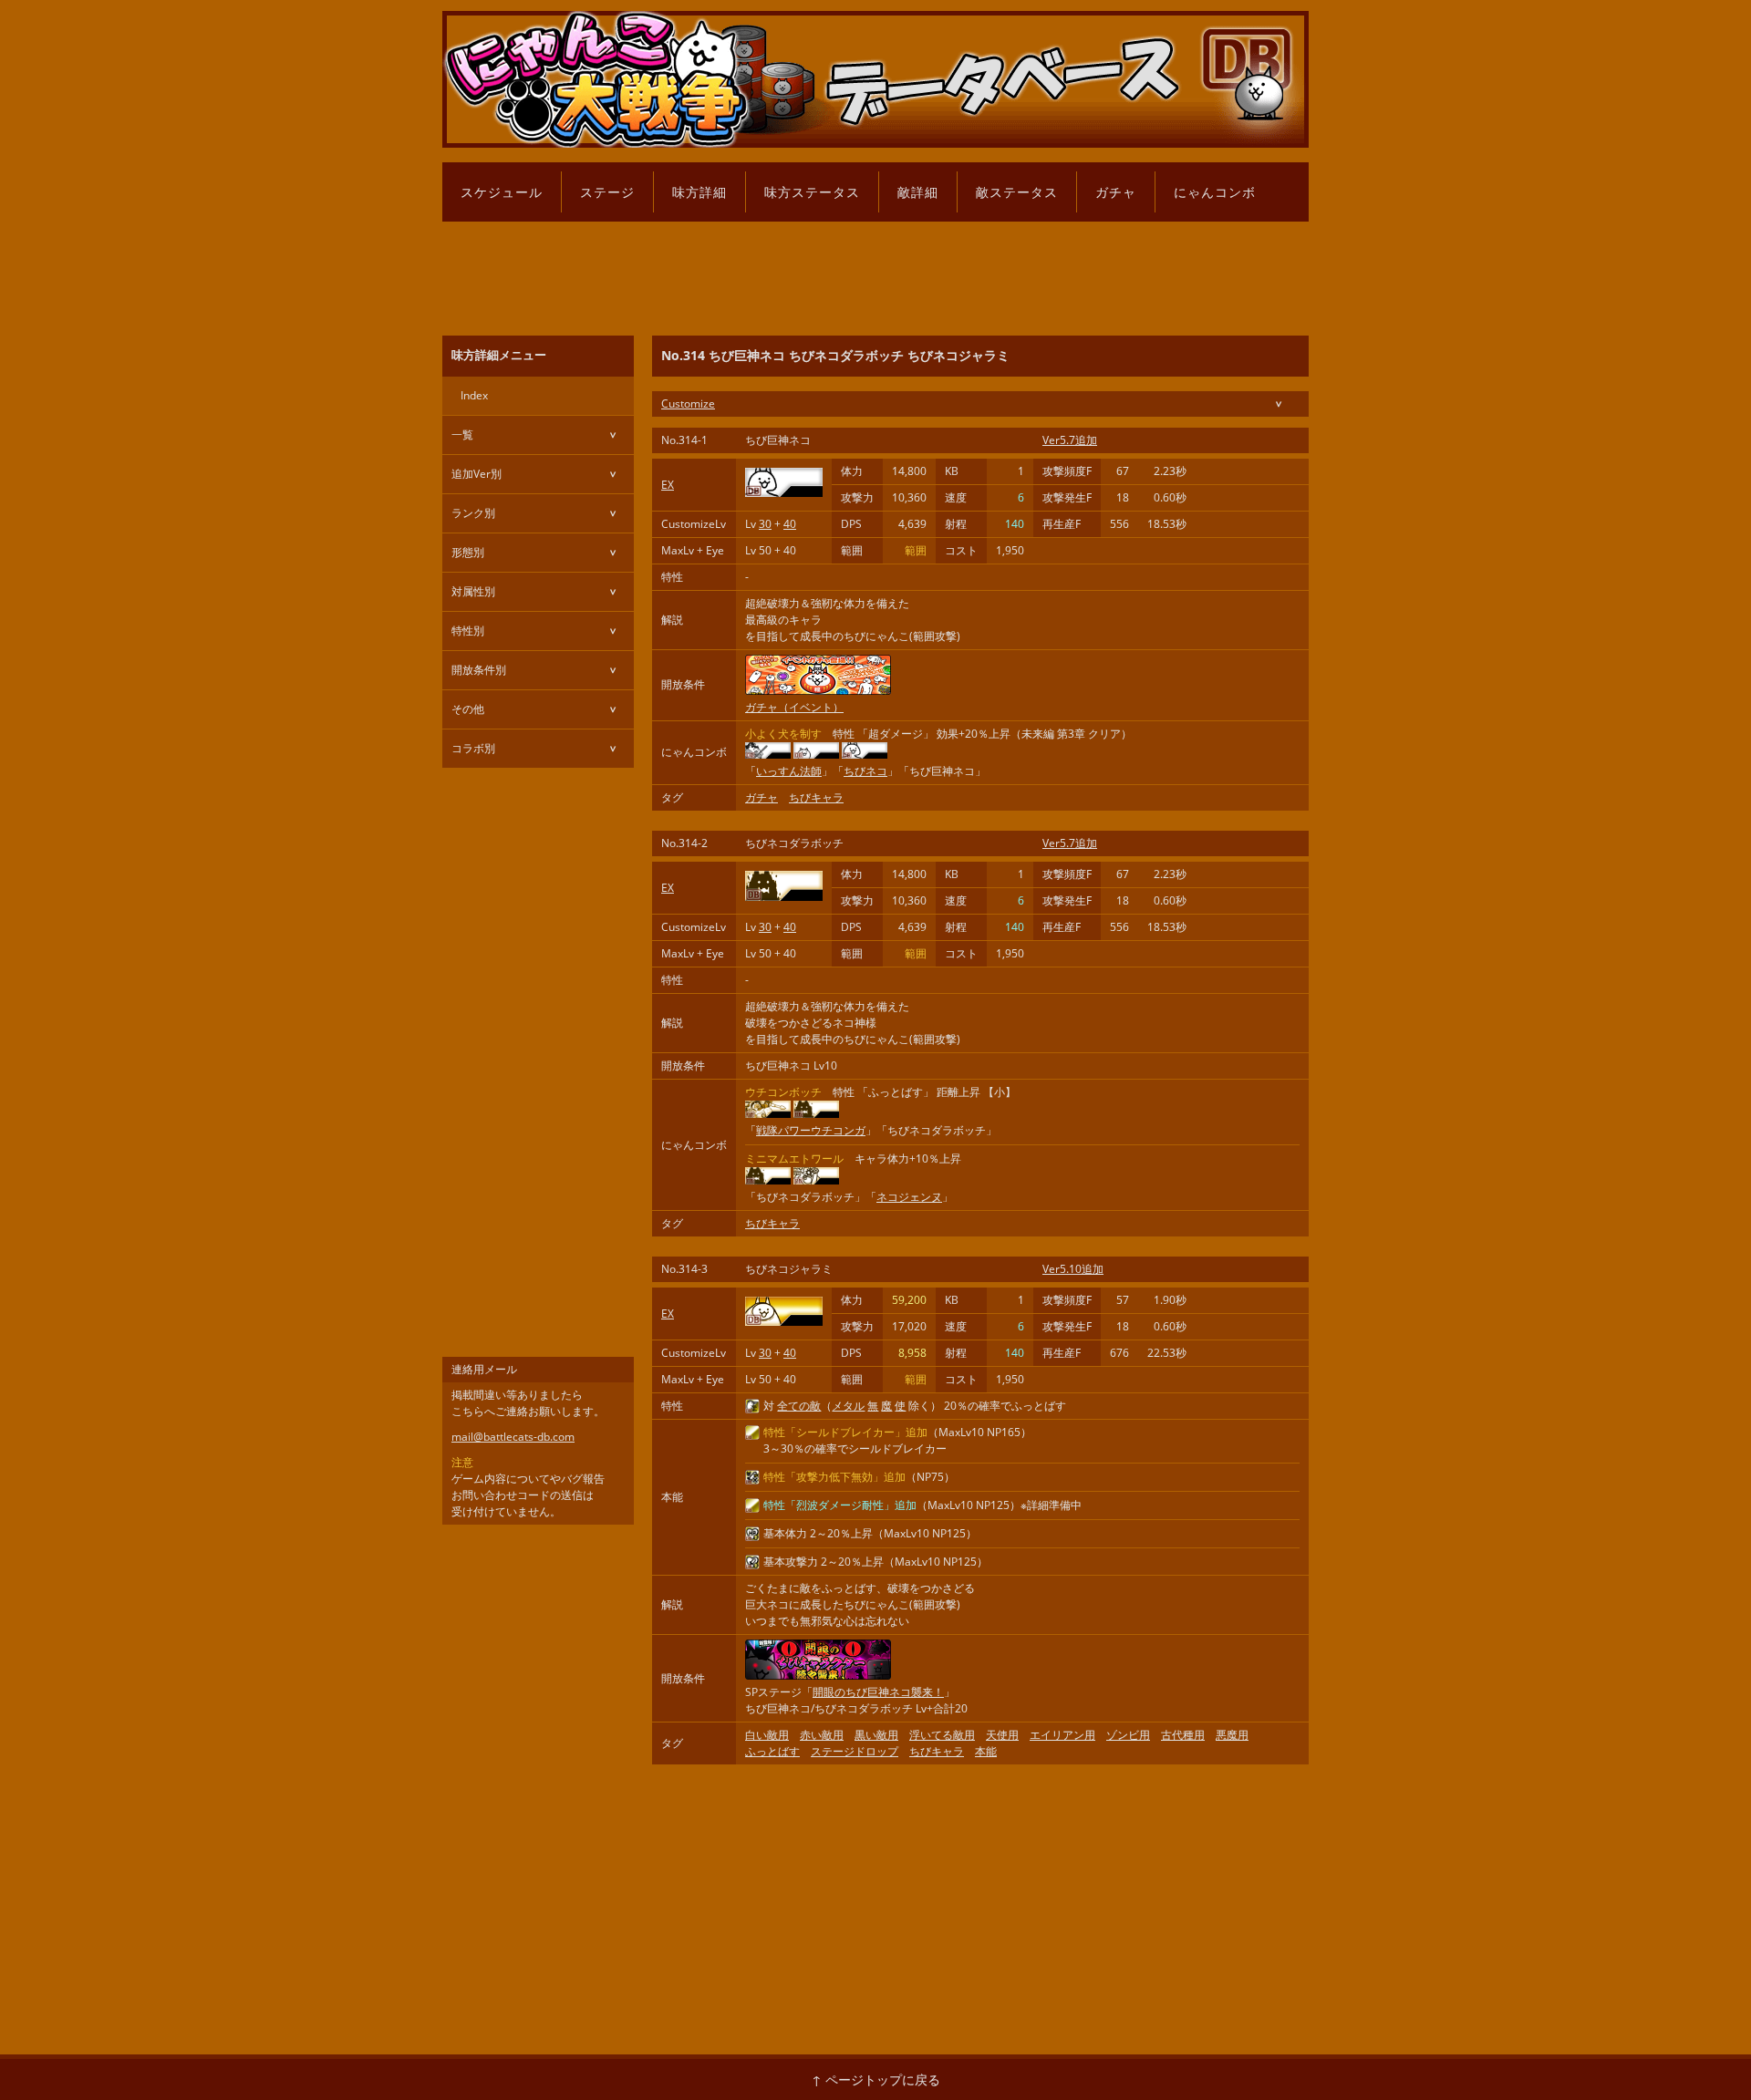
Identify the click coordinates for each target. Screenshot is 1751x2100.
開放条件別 (479, 670)
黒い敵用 (876, 1735)
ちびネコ (865, 771)
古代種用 (1183, 1735)
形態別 (468, 552)
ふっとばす (772, 1751)
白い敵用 (767, 1735)
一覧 (462, 434)
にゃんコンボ (1215, 192)
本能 (986, 1751)
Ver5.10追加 (1073, 1269)
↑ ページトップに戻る (876, 2079)
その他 (468, 709)
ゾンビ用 (1128, 1735)
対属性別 (473, 591)
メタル (848, 1406)
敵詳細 (918, 192)
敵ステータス (1017, 192)
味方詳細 (699, 192)
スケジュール (502, 192)
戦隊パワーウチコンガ (811, 1130)
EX (668, 485)
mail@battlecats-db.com (513, 1437)
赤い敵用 (822, 1735)
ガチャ (1116, 192)
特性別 (468, 631)
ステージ (607, 192)
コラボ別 (473, 748)
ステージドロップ (855, 1751)
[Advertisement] (875, 274)
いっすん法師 (789, 771)
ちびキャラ (816, 797)
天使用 (1002, 1735)
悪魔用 (1232, 1735)
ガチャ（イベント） (794, 707)
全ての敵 (799, 1406)
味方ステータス (812, 192)
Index (474, 395)
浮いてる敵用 (942, 1735)
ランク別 (473, 513)
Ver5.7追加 (1070, 440)
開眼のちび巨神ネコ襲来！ (878, 1692)
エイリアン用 (1062, 1735)
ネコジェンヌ (909, 1197)
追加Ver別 (477, 474)
